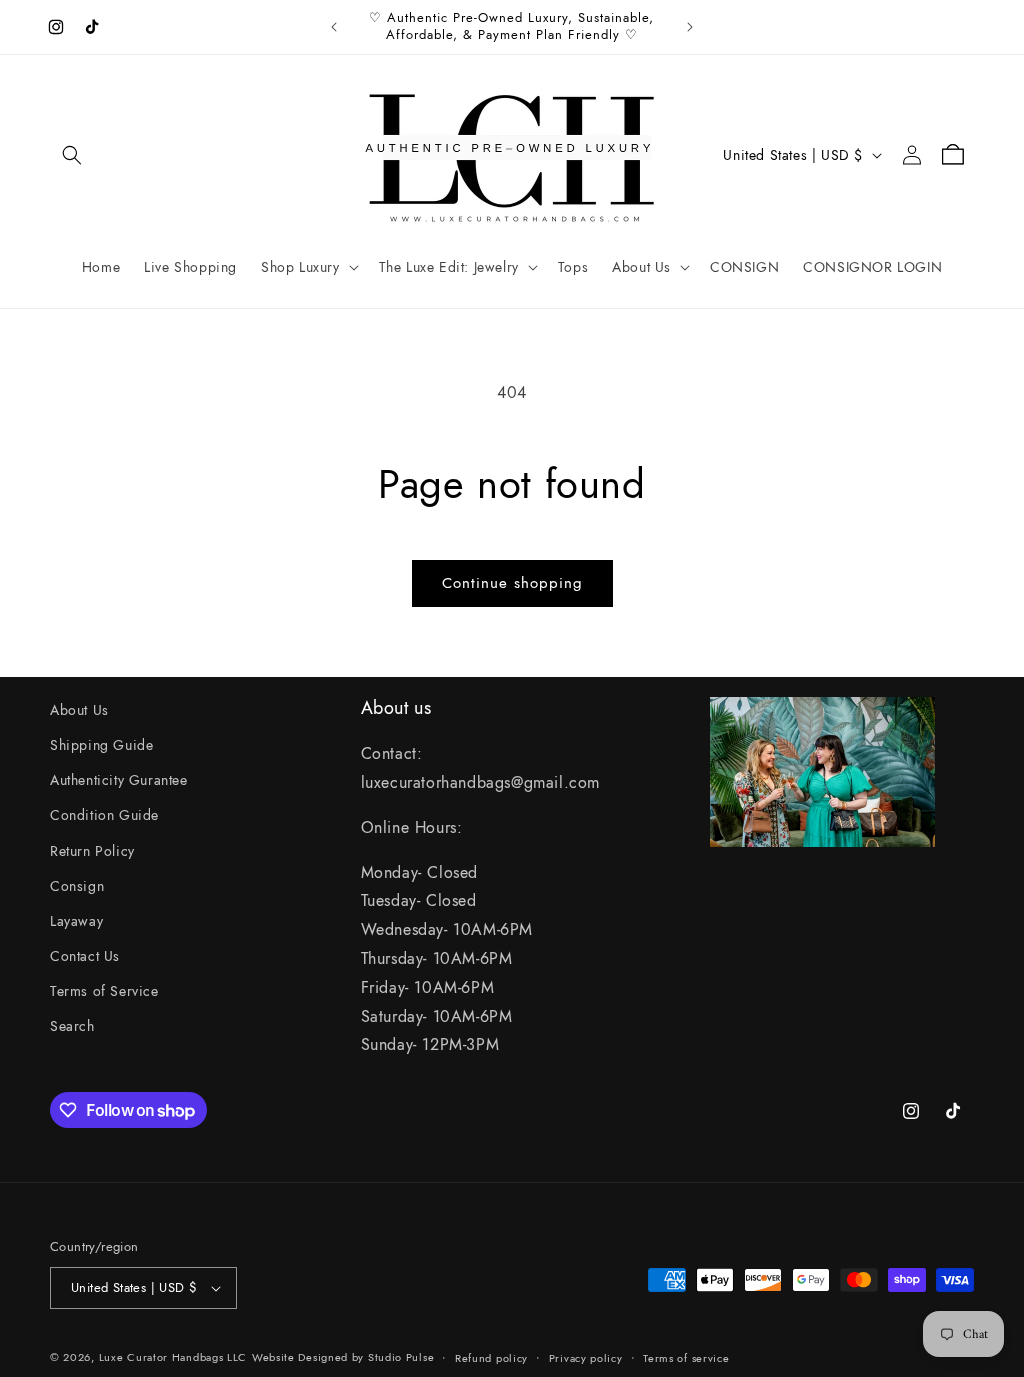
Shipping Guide (101, 745)
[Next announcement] (690, 27)
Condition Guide (104, 815)
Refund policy (491, 1358)
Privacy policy (586, 1358)
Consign (77, 886)
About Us (79, 710)
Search (72, 1026)
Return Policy (92, 851)
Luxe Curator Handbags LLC (173, 1357)
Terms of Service (104, 991)
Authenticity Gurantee (119, 780)
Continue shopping (512, 583)
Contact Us (85, 956)
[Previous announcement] (334, 27)
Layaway (76, 921)
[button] (72, 155)
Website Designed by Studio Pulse (343, 1357)
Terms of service (686, 1358)
